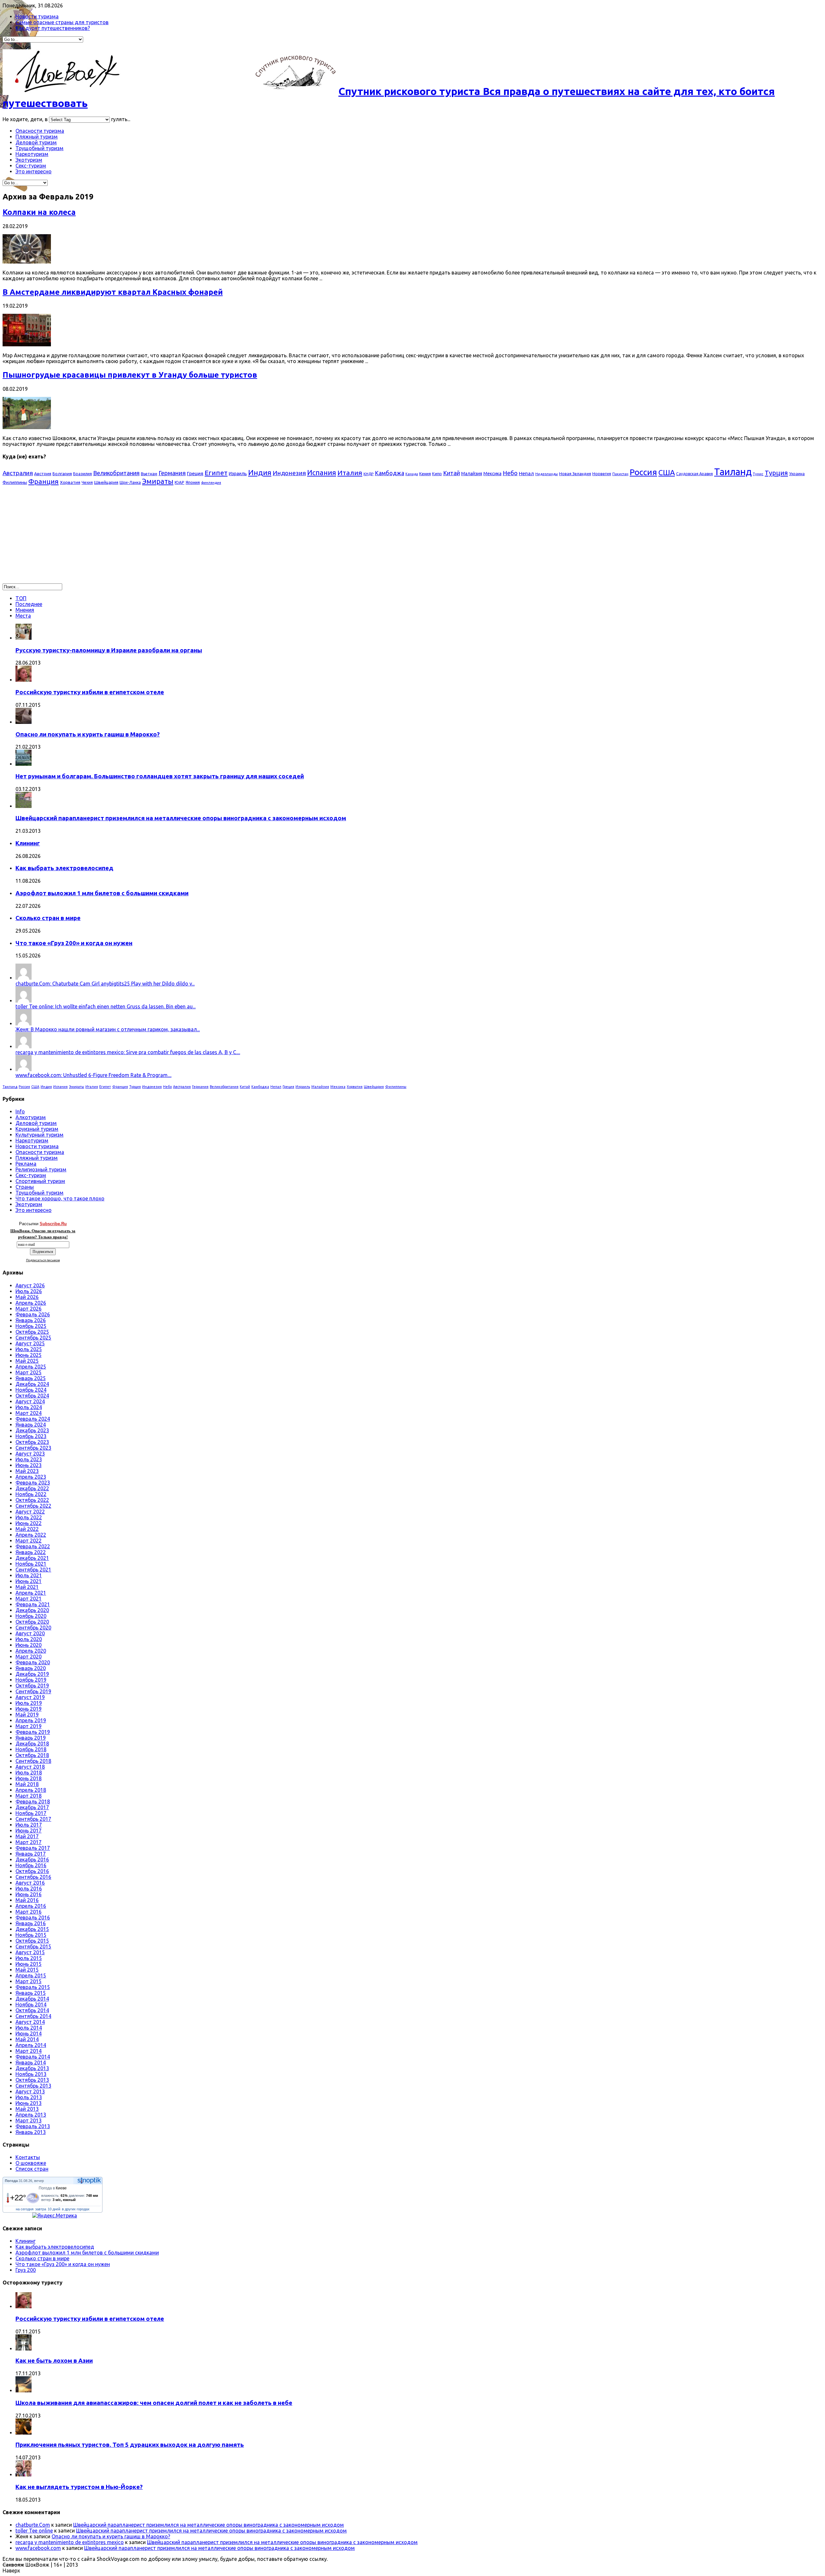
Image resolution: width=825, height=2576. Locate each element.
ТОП (21, 598)
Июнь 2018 (29, 1778)
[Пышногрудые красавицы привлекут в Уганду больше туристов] (27, 427)
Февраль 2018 (33, 1802)
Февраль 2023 (33, 1483)
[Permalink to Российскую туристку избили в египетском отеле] (24, 680)
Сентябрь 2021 (33, 1570)
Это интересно (34, 171)
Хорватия (70, 482)
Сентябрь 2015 (33, 1946)
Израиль (238, 474)
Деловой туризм (36, 142)
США (667, 472)
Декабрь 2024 (32, 1384)
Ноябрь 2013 (31, 2074)
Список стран (32, 2169)
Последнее (29, 604)
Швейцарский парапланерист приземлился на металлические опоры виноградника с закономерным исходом (181, 818)
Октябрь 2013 (32, 2080)
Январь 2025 (31, 1378)
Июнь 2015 (29, 1964)
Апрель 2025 (31, 1367)
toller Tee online (34, 2531)
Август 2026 (30, 1285)
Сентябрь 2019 (33, 1691)
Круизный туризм (37, 1129)
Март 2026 (29, 1309)
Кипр (437, 474)
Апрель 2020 (31, 1651)
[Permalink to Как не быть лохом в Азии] (24, 2349)
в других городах (76, 2209)
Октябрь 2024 (32, 1396)
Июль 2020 (29, 1639)
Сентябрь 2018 (33, 1761)
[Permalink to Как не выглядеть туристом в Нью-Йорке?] (24, 2475)
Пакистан (620, 474)
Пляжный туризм (37, 137)
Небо (510, 473)
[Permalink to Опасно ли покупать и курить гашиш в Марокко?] (24, 722)
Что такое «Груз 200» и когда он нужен (74, 943)
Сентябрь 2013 (33, 2086)
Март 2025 (29, 1372)
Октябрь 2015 (32, 1941)
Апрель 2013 (31, 2115)
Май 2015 (27, 1970)
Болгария (62, 474)
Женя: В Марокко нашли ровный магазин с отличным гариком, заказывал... (108, 1029)
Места (23, 616)
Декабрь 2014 (32, 1999)
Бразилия (82, 474)
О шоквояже (31, 2163)
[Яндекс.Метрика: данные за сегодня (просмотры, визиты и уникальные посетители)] (55, 2216)
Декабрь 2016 (32, 1860)
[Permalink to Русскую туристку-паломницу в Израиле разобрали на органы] (24, 638)
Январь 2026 (31, 1320)
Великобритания (116, 473)
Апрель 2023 (31, 1477)
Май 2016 (27, 1900)
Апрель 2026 (31, 1303)
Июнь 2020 (29, 1645)
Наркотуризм (32, 154)
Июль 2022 (29, 1517)
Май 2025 (27, 1361)
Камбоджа (389, 473)
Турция (776, 473)
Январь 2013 (31, 2132)
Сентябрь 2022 (33, 1506)
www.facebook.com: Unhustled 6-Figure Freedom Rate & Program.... (93, 1075)
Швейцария (106, 482)
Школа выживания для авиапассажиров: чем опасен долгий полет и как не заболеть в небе (154, 2403)
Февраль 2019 (33, 1732)
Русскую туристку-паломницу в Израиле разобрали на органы (109, 650)
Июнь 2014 (29, 2033)
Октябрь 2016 (32, 1871)
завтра (41, 2209)
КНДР (369, 474)
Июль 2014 (29, 2028)
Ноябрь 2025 (31, 1326)
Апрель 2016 (31, 1906)
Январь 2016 (31, 1923)
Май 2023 (27, 1471)
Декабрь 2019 (32, 1674)
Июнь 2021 (29, 1581)
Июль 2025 (29, 1349)
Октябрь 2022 (32, 1500)
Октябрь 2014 (32, 2010)
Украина (797, 474)
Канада (412, 474)
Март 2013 (29, 2120)
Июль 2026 (29, 1291)
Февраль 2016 (33, 1918)
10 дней (54, 2209)
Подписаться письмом (43, 1260)
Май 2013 (27, 2109)
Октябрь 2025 (32, 1332)
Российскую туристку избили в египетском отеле (90, 692)
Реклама (26, 1164)
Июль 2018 (29, 1773)
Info (20, 1111)
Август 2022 (30, 1512)
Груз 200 (26, 2270)
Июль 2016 (29, 1889)
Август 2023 (30, 1454)
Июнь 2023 (29, 1465)
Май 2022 (27, 1529)
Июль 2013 (29, 2097)
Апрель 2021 (31, 1593)
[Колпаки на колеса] (27, 262)
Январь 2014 (31, 2062)
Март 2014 (29, 2051)
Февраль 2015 (33, 1987)
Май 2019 (27, 1715)
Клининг (28, 843)
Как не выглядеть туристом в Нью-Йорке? (79, 2487)
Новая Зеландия (575, 474)
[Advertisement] (57, 537)
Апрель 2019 (31, 1720)
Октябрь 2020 (32, 1622)
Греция (195, 473)
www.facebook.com (38, 2548)
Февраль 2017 (33, 1848)
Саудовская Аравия (694, 474)
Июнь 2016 (29, 1894)
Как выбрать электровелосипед (64, 868)
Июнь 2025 (29, 1355)
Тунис (758, 474)
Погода (11, 2181)
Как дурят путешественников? (53, 28)
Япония (193, 482)
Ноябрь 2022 (31, 1494)
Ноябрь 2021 (31, 1564)
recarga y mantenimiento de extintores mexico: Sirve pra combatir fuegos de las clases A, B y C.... (128, 1052)
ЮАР (180, 482)
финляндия (211, 483)
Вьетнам (149, 474)
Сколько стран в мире (48, 918)
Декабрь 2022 (32, 1488)
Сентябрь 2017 (33, 1819)
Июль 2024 (29, 1407)
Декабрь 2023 (32, 1430)
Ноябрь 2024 (31, 1390)
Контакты (28, 2157)
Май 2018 (27, 1784)
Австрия (43, 474)
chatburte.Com (33, 2525)
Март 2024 (29, 1413)
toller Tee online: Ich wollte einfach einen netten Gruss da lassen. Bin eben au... (106, 1006)
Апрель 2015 (31, 1975)
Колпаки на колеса (39, 212)
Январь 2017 (31, 1854)
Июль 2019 (29, 1703)
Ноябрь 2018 (31, 1749)
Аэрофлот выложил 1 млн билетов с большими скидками (102, 893)
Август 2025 (30, 1343)
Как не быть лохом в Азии (54, 2361)
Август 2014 (30, 2022)
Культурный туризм (39, 1135)
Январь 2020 (31, 1668)
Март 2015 (29, 1981)
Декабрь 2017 (32, 1807)
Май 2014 (27, 2039)
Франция (44, 481)
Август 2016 (30, 1883)
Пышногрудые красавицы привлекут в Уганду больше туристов (130, 375)
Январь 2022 (31, 1552)
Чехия (87, 482)
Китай (451, 473)
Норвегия (602, 474)
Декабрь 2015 (32, 1929)
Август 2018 (30, 1767)
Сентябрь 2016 (33, 1877)
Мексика (492, 474)
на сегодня (25, 2209)
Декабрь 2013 (32, 2068)
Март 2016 (29, 1912)
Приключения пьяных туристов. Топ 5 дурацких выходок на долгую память (130, 2445)
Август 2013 (30, 2091)
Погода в (53, 2188)
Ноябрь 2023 (31, 1436)
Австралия (18, 473)
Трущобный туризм (39, 148)
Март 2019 (29, 1726)
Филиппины (15, 482)
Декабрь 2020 (32, 1610)
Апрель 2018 (31, 1790)
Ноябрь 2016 (31, 1865)
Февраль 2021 (33, 1604)
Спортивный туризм (40, 1181)
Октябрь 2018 (32, 1755)
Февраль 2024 (33, 1419)
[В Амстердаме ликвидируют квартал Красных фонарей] (27, 344)
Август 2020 (30, 1633)
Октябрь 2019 (32, 1686)
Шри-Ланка (130, 482)
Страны (25, 1187)
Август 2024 (30, 1401)
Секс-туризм (31, 166)
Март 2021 (29, 1599)
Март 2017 (29, 1842)
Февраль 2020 (33, 1662)
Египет (216, 473)
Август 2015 (30, 1952)
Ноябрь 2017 (31, 1813)
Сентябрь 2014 (33, 2016)
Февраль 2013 (33, 2126)
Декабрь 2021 (32, 1558)
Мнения (25, 610)
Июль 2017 (29, 1825)
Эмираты (158, 481)
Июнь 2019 (29, 1709)
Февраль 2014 (33, 2057)
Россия (643, 472)
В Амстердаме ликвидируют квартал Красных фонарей (113, 292)
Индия (260, 472)
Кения (425, 474)
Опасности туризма (40, 131)
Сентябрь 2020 (33, 1628)
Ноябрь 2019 (31, 1680)
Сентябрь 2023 (33, 1448)
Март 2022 (29, 1541)
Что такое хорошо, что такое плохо (60, 1198)
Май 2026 (27, 1297)
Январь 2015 (31, 1993)
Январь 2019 (31, 1738)
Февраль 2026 (33, 1314)
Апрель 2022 (31, 1535)
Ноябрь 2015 (31, 1935)
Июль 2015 (29, 1958)
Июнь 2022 (29, 1523)
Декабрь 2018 (32, 1744)
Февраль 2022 (33, 1546)
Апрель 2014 (31, 2045)
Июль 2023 (29, 1459)
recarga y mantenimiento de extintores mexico (70, 2542)
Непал (526, 473)
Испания (322, 472)
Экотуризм (29, 160)
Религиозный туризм (41, 1169)
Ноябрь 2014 (31, 2004)
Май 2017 (27, 1836)
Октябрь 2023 (32, 1442)
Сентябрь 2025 (33, 1338)
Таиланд (733, 472)
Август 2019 (30, 1697)
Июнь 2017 (29, 1831)
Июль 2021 (29, 1575)
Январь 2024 (31, 1425)
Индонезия (289, 473)
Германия (172, 473)
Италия (350, 473)
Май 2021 (27, 1587)
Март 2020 (29, 1657)
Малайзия (472, 474)
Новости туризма (37, 16)
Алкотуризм (31, 1117)
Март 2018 (29, 1796)
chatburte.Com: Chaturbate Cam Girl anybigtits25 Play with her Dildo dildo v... (105, 984)
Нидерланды (547, 474)
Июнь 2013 (29, 2103)
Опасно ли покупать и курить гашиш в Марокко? (88, 734)
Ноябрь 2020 (31, 1616)
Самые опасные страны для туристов (62, 22)
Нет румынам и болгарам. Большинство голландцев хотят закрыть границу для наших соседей (160, 776)
